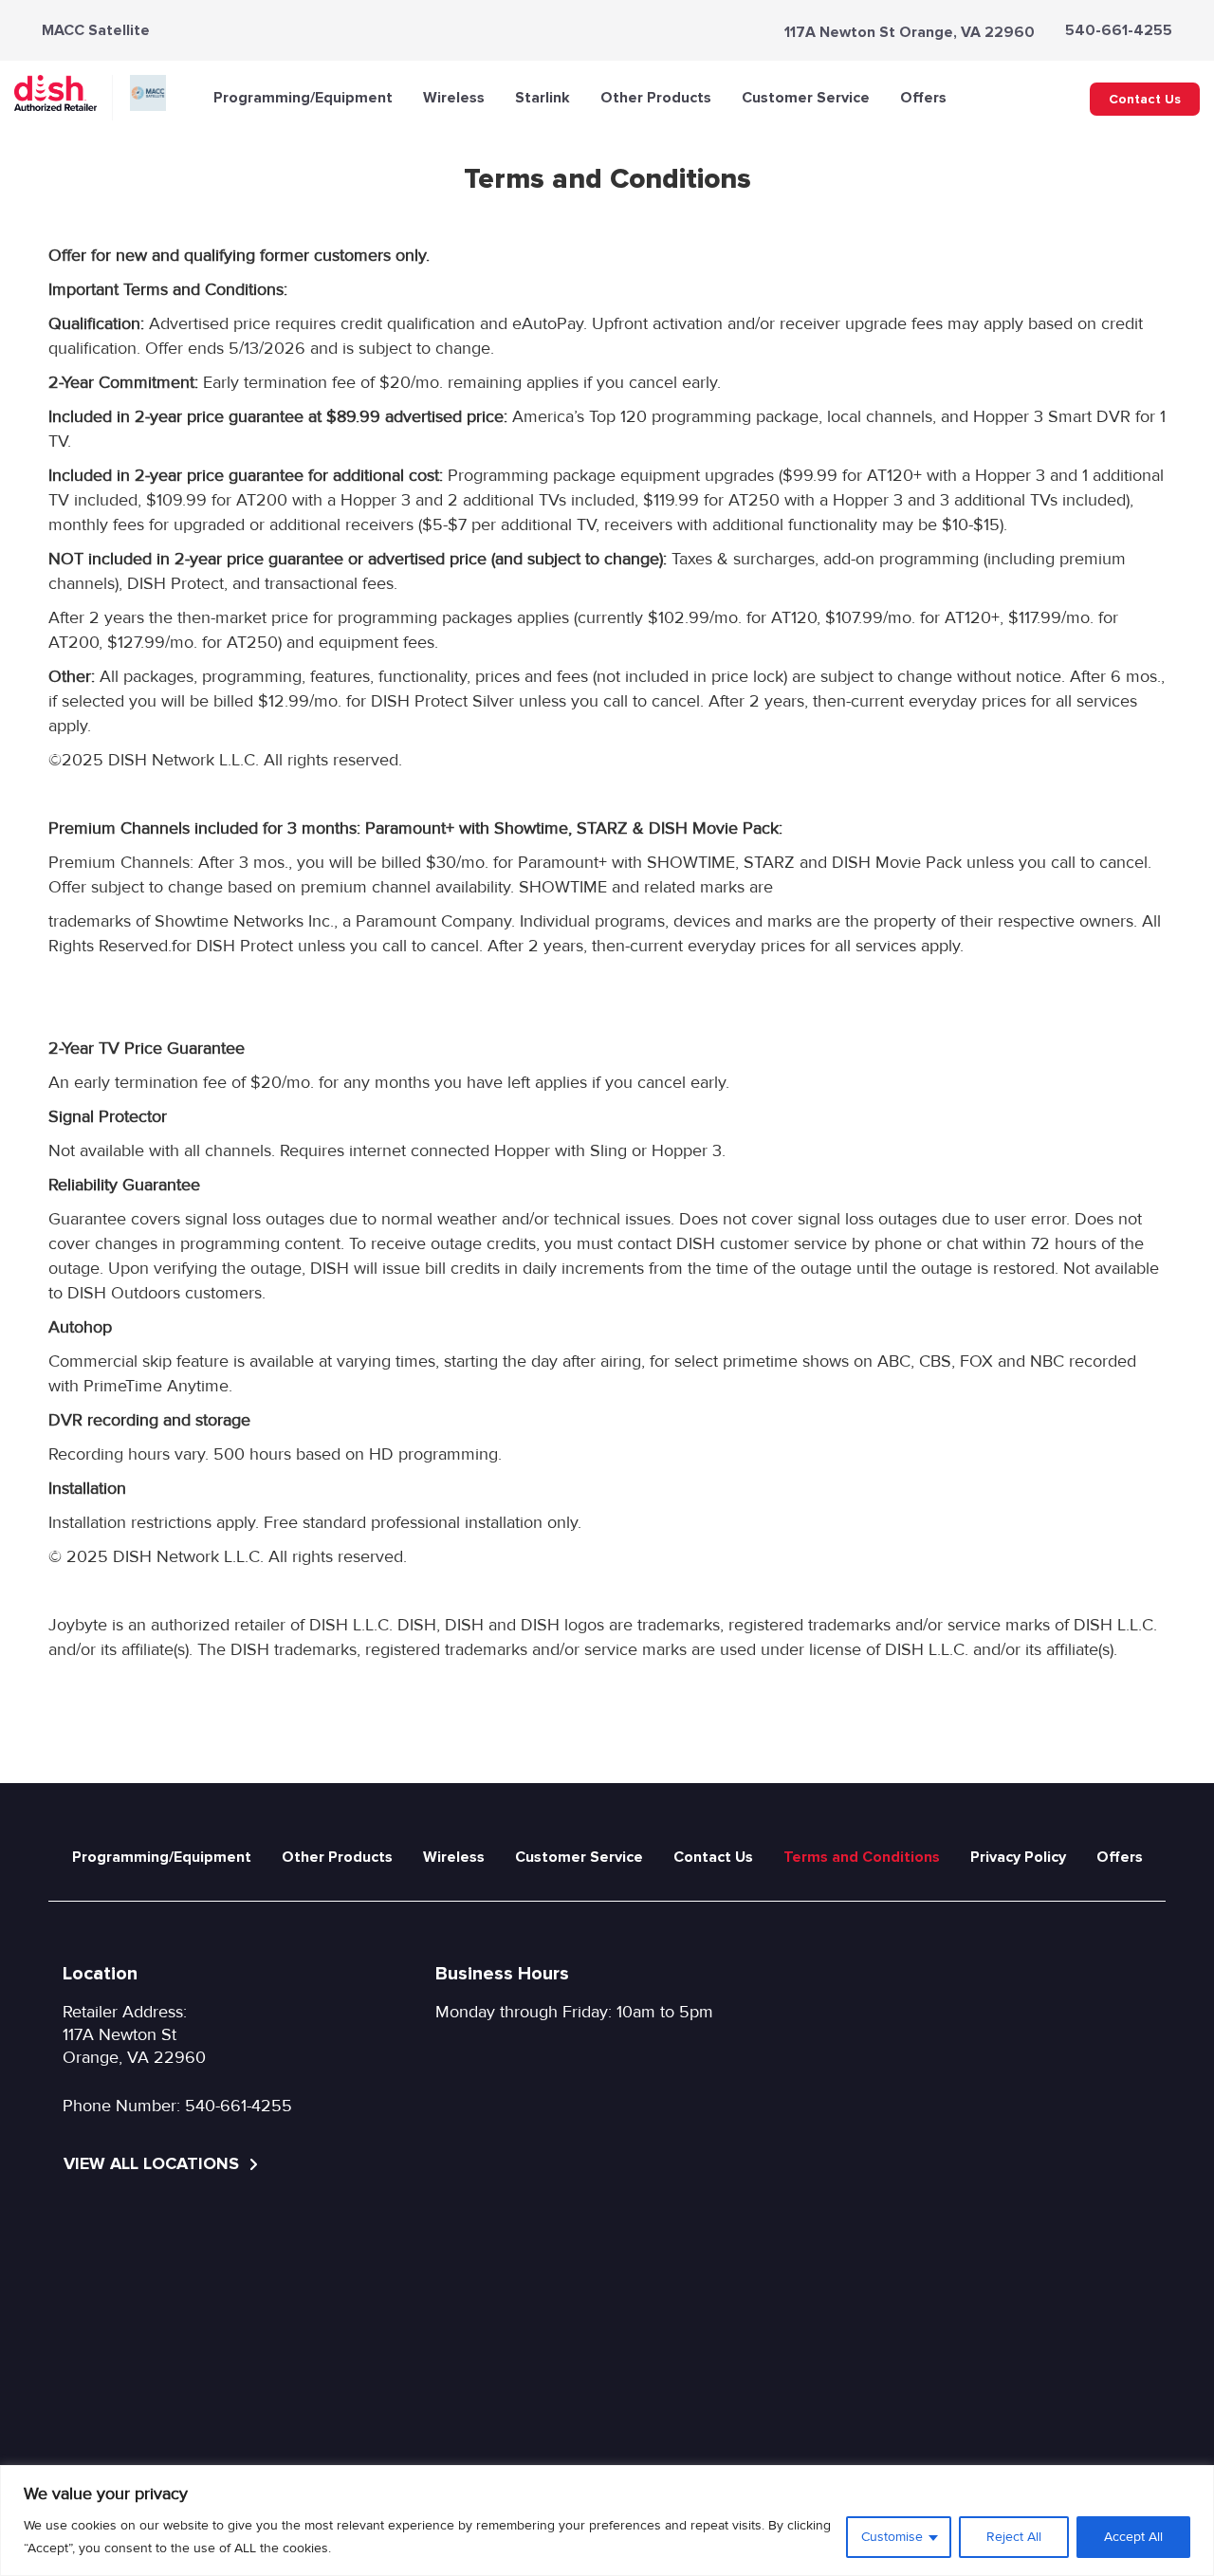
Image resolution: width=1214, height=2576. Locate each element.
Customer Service (806, 98)
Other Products (656, 98)
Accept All (1133, 2537)
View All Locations (154, 2163)
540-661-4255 (1119, 30)
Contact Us (1145, 99)
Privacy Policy (1018, 1857)
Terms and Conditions (862, 1857)
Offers (923, 98)
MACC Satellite (96, 30)
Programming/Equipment (303, 98)
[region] (607, 2521)
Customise (892, 2537)
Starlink (543, 98)
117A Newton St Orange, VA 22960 (910, 32)
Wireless (454, 98)
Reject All (1014, 2537)
